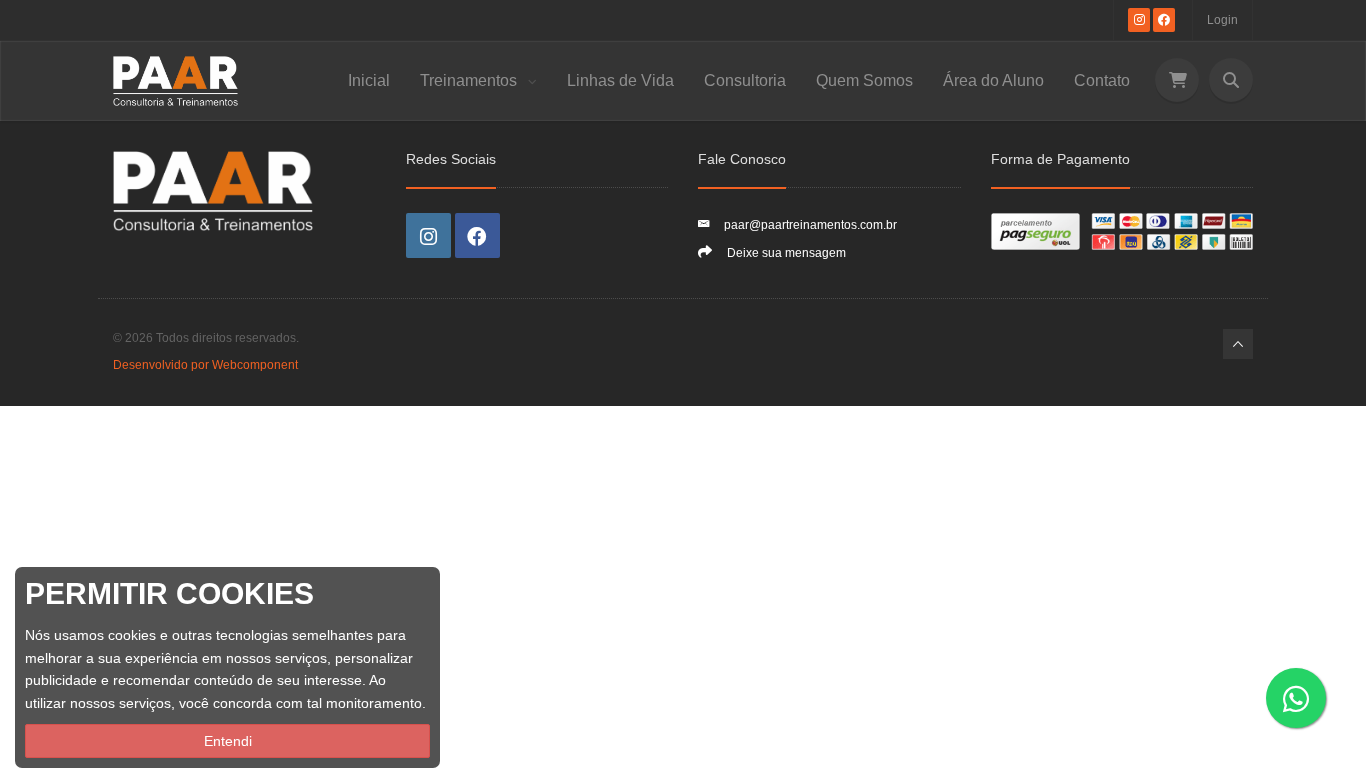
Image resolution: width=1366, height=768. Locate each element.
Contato (1102, 80)
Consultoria (745, 80)
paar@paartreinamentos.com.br (810, 225)
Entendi (228, 741)
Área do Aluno (993, 80)
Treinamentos (470, 80)
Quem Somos (864, 80)
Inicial (369, 80)
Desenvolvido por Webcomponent (205, 365)
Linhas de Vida (620, 80)
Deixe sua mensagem (786, 253)
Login (1222, 20)
